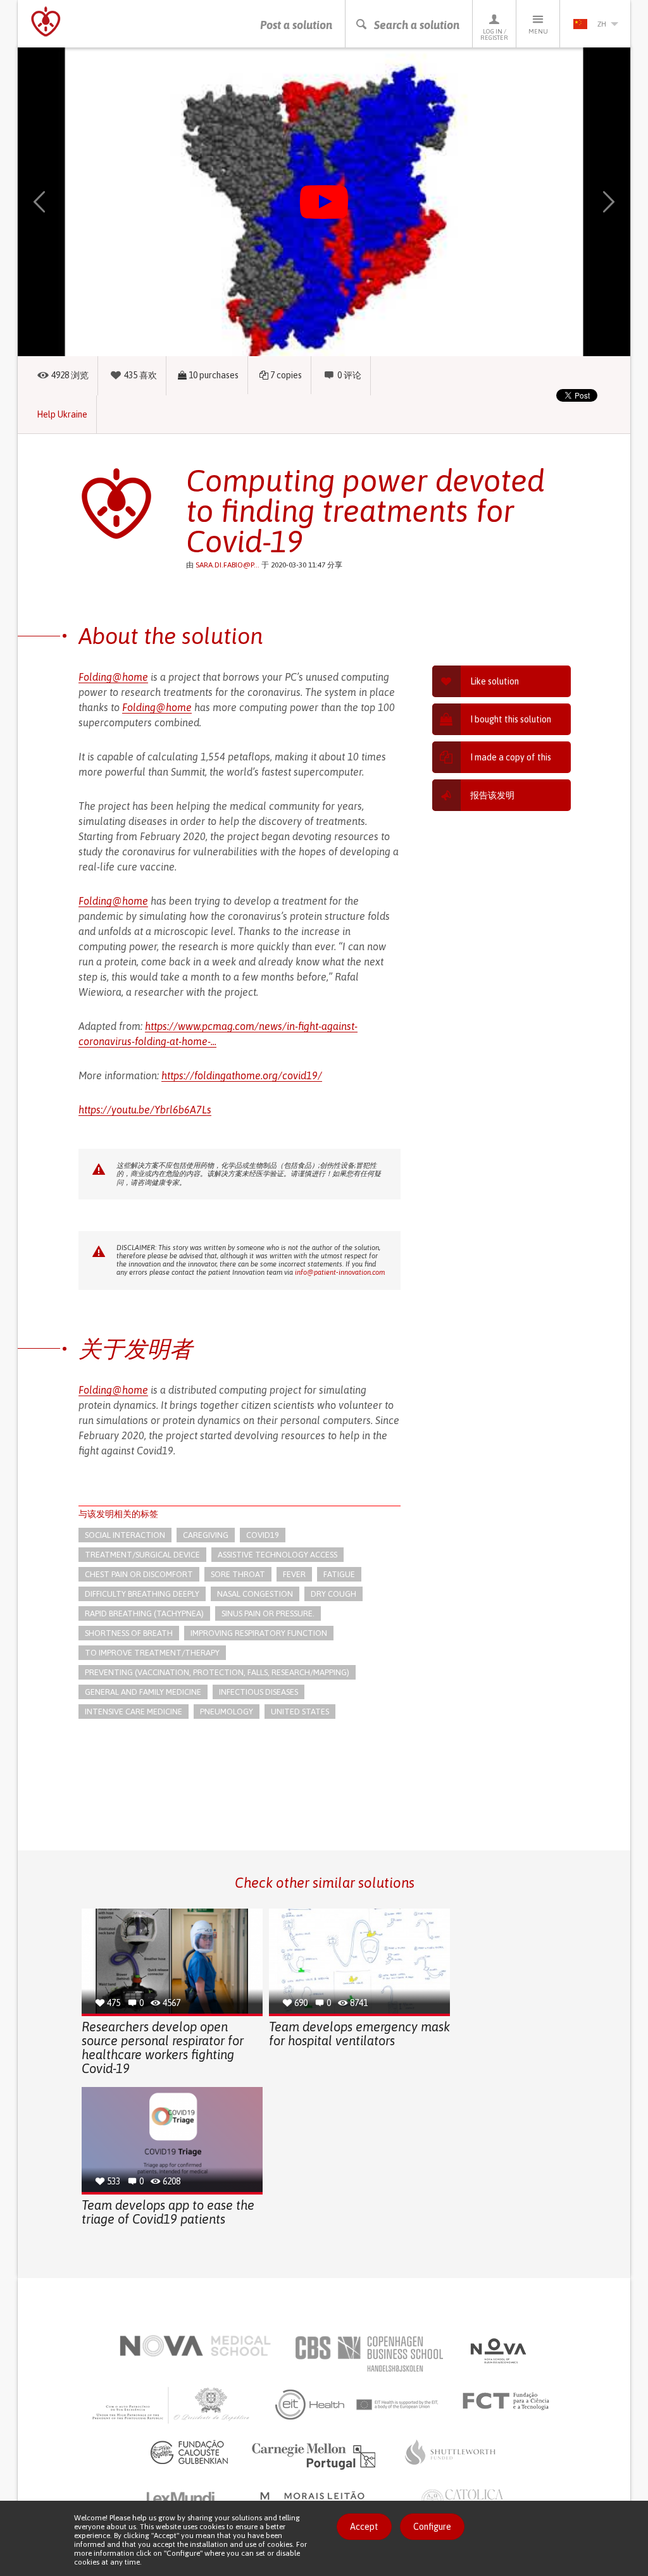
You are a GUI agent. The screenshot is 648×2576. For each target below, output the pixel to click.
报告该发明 (492, 795)
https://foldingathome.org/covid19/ (242, 1075)
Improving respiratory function (259, 1633)
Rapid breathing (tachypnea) (144, 1613)
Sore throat (238, 1574)
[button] (54, 202)
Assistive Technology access (277, 1555)
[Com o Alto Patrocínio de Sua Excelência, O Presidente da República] (172, 2405)
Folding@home (113, 677)
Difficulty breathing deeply (142, 1594)
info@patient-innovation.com (340, 1272)
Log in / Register (494, 34)
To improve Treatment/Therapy (152, 1653)
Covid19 (263, 1535)
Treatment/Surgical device (142, 1555)
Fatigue (339, 1574)
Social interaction (125, 1535)
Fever (294, 1574)
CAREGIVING (206, 1535)
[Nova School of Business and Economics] (497, 2351)
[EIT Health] (357, 2405)
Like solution (495, 681)
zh (602, 24)
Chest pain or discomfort (139, 1574)
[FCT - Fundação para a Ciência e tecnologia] (509, 2401)
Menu (538, 31)
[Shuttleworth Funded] (451, 2452)
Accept (364, 2527)
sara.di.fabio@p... (227, 565)
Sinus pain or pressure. (268, 1613)
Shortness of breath (129, 1633)
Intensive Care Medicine (134, 1712)
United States (300, 1712)
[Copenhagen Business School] (368, 2354)
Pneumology (227, 1712)
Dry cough (333, 1594)
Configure (432, 2527)
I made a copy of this (511, 757)
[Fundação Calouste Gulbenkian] (189, 2452)
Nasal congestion (255, 1594)
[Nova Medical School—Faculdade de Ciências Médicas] (195, 2346)
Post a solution (296, 25)
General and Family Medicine (143, 1692)
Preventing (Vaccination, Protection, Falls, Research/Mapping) (217, 1672)
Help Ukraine (62, 414)
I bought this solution (511, 719)
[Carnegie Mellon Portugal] (316, 2455)
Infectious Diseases (259, 1692)
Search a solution (417, 25)
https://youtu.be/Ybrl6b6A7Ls (145, 1110)
